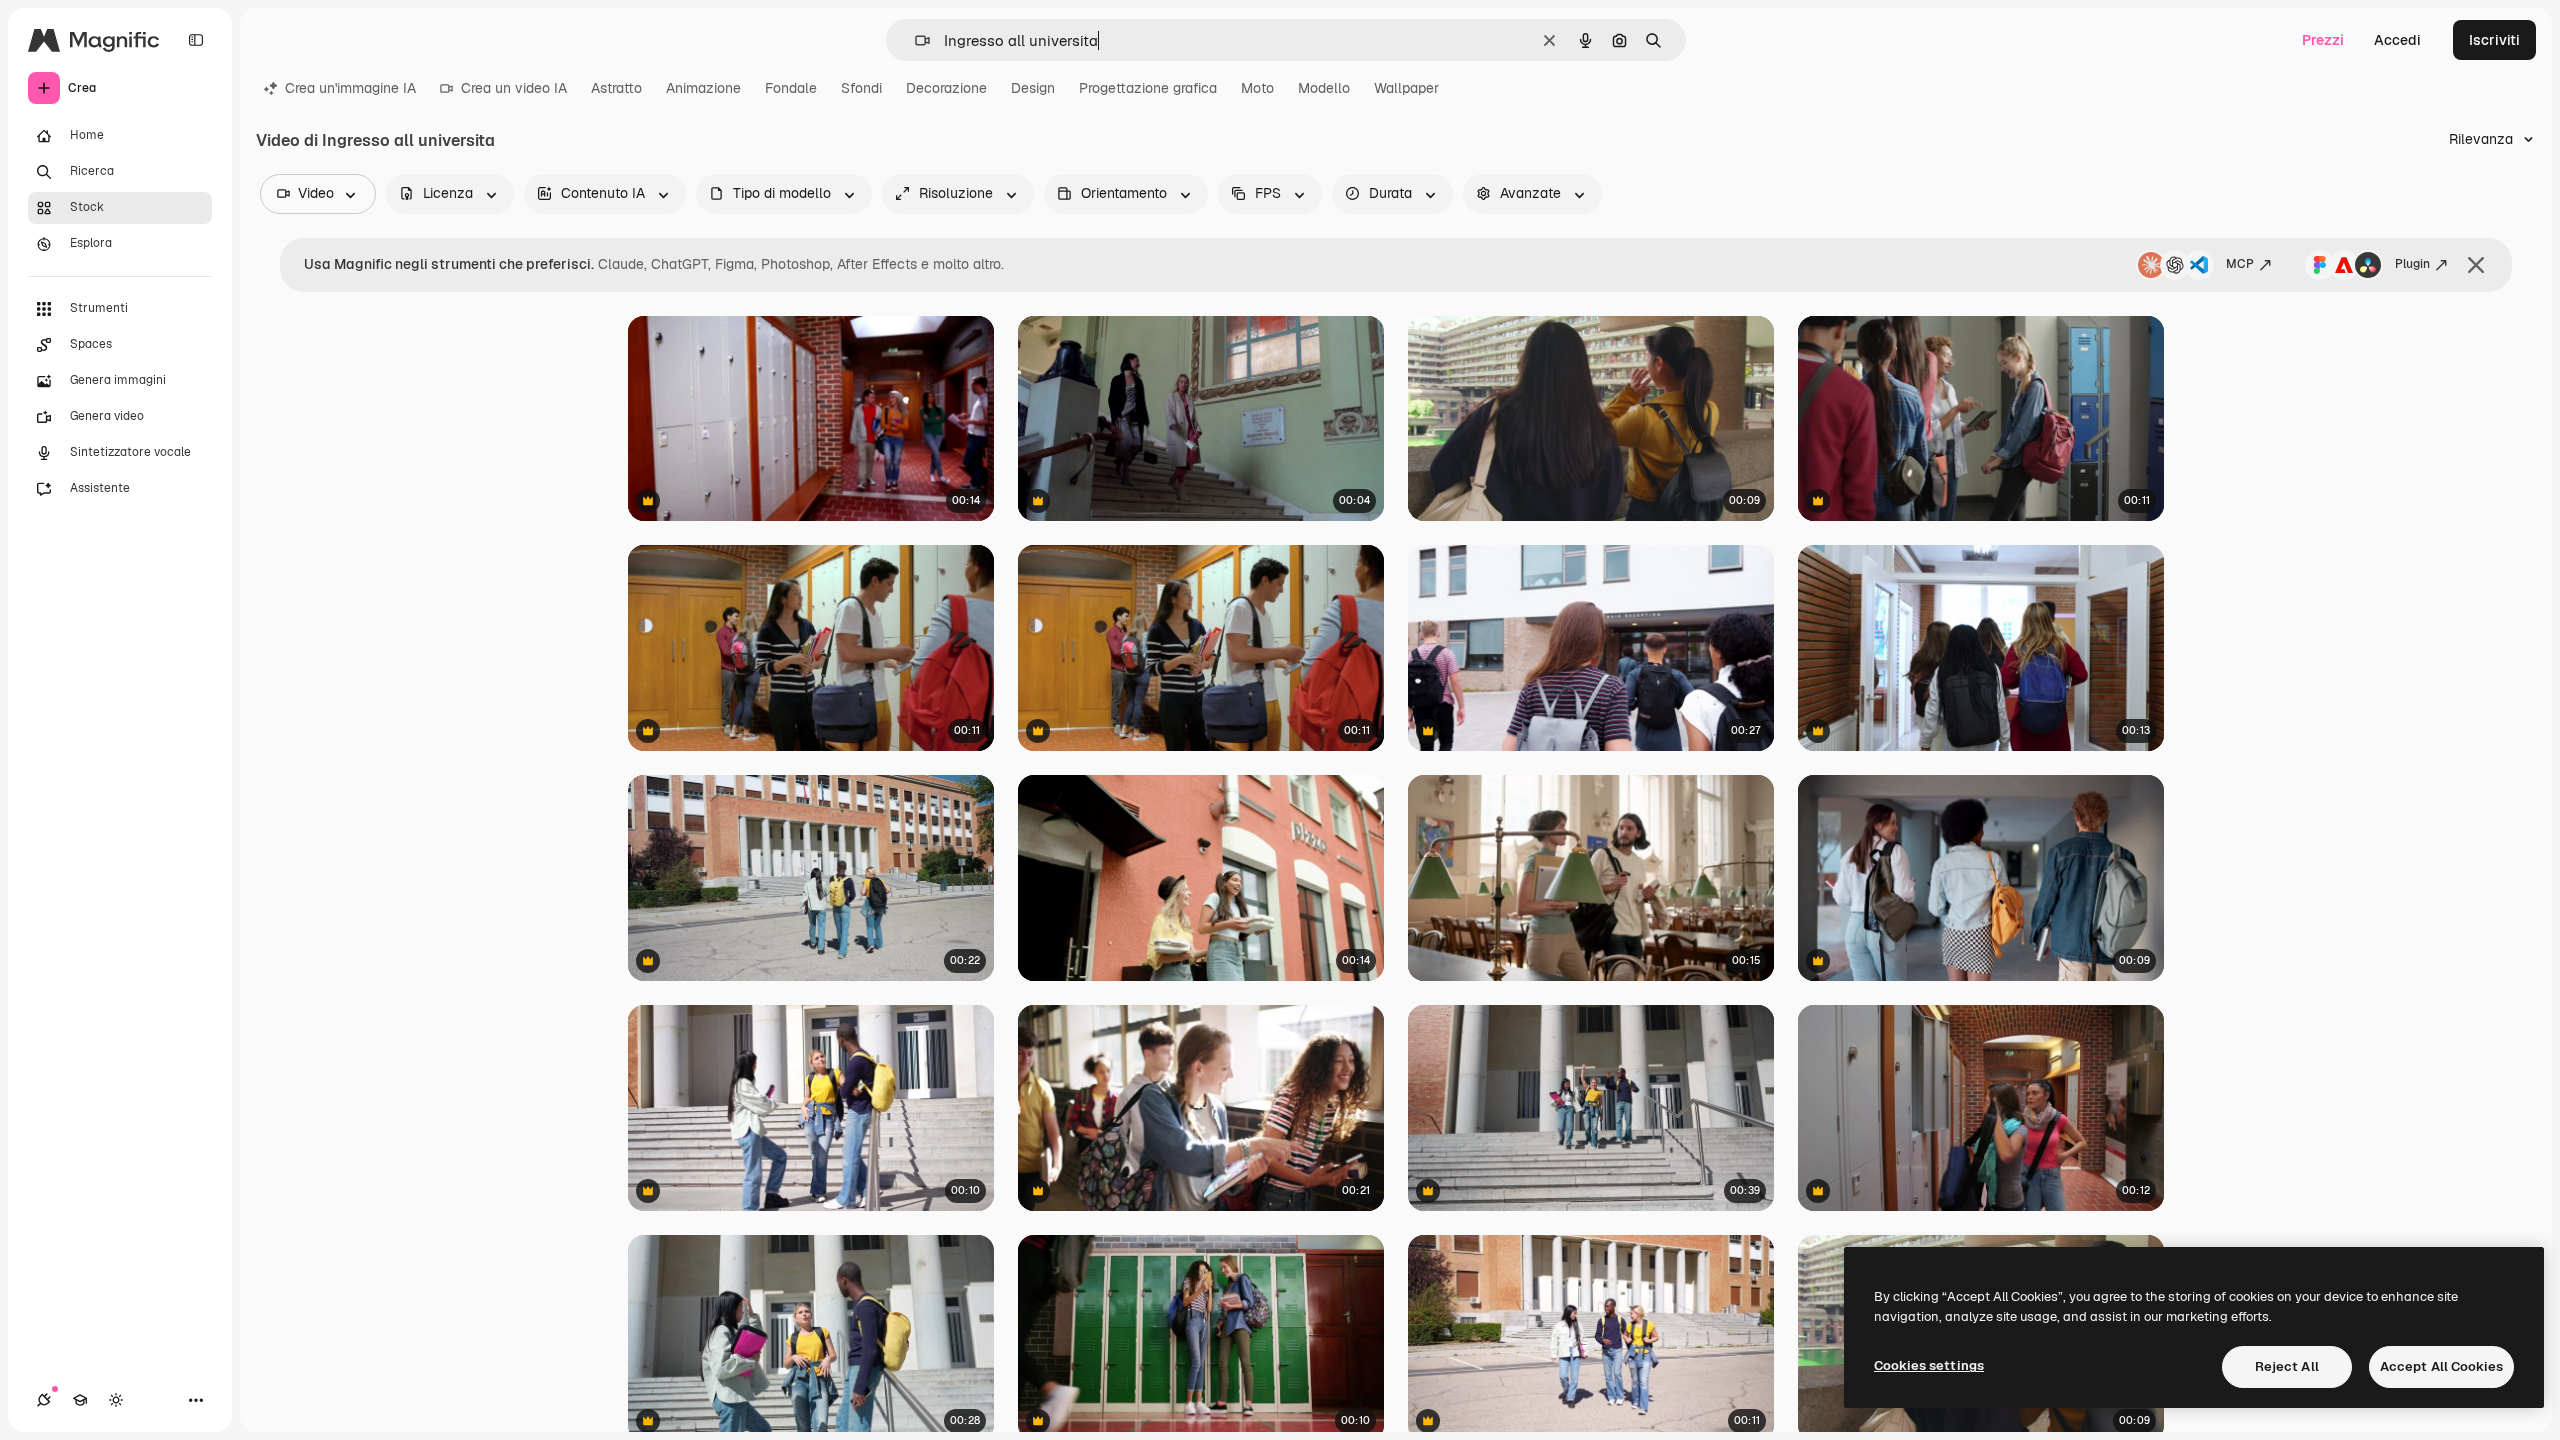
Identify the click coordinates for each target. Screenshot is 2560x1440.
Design (1033, 88)
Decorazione (946, 88)
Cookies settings (1929, 1365)
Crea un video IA (514, 88)
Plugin (2412, 264)
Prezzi (2323, 40)
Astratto (616, 88)
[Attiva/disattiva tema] (116, 1400)
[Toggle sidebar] (196, 40)
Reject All (2287, 1366)
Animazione (703, 88)
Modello (1324, 88)
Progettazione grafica (1148, 88)
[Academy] (80, 1400)
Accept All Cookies (2441, 1366)
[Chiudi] (2476, 265)
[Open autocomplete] (914, 40)
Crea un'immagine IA (350, 88)
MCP (2240, 264)
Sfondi (861, 88)
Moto (1257, 88)
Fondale (791, 88)
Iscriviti (2494, 40)
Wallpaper (1406, 88)
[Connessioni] (44, 1400)
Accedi (2397, 40)
